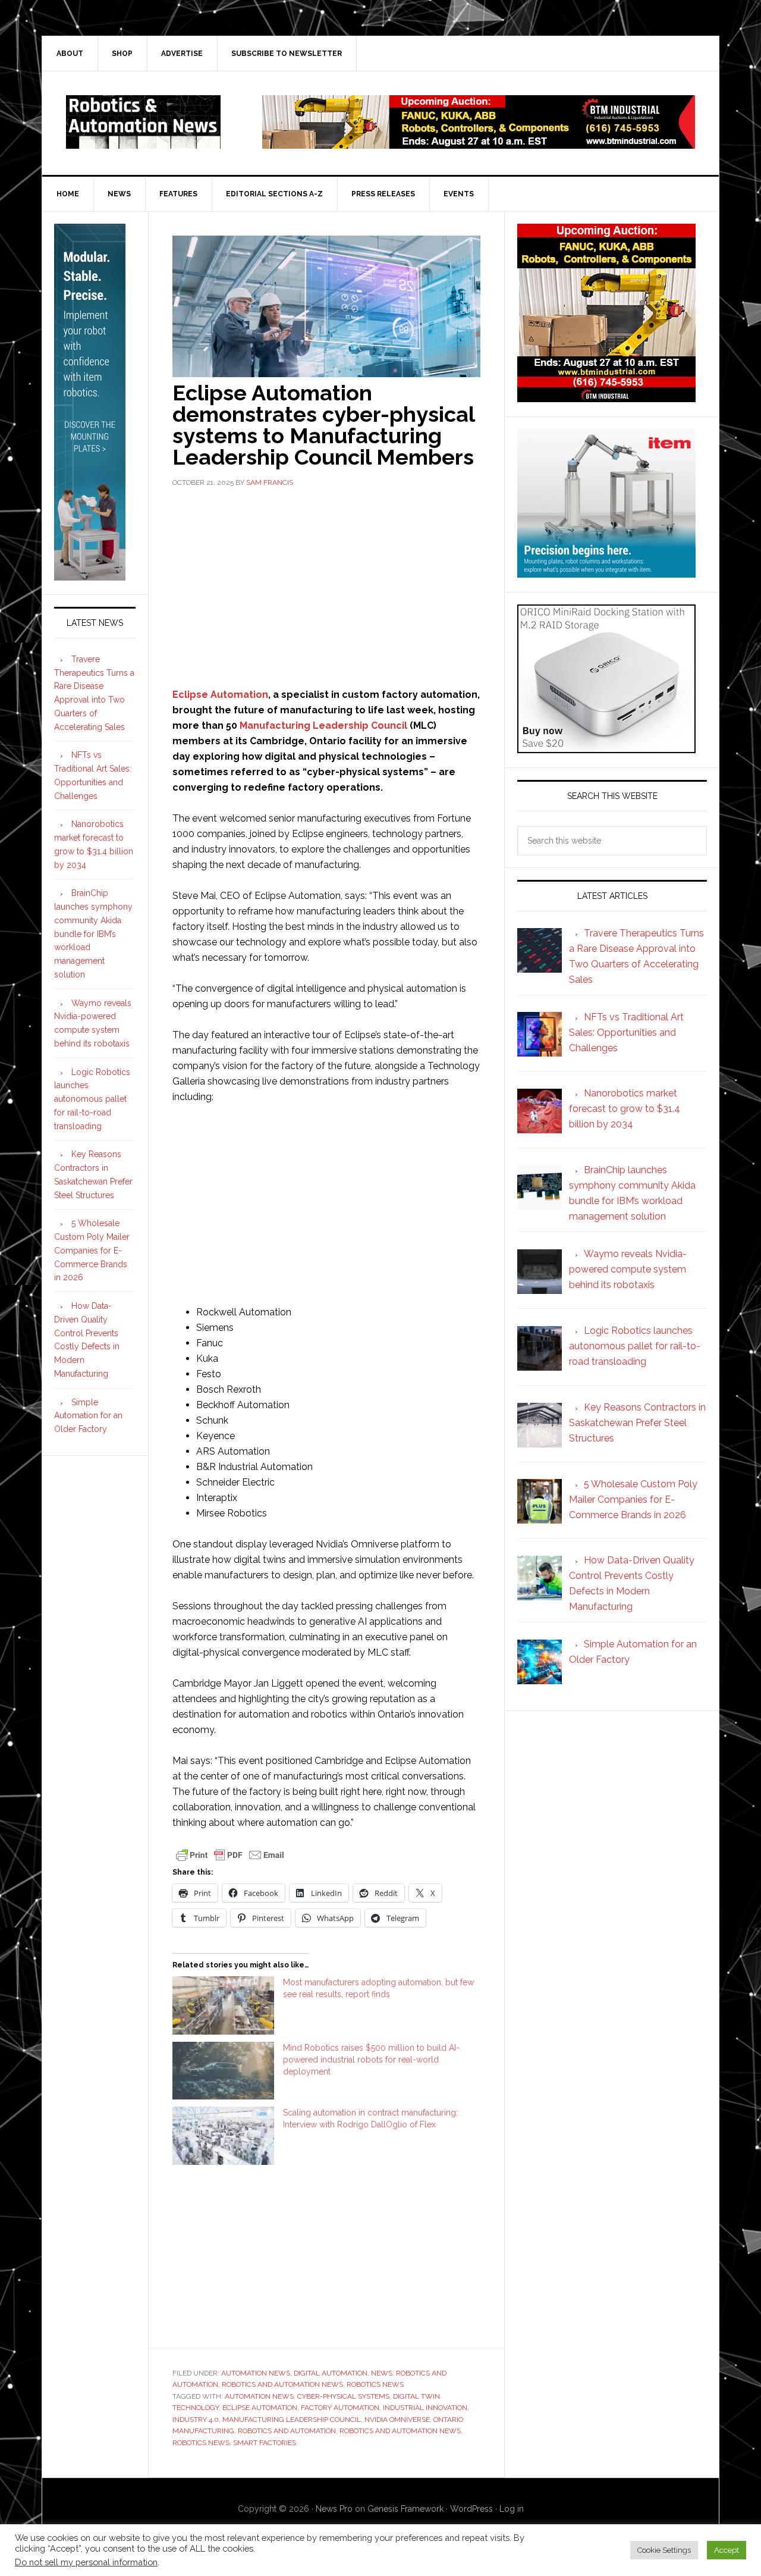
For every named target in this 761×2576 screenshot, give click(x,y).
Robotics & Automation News (143, 122)
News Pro (334, 2509)
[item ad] (606, 572)
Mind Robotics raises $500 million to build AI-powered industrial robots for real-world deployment (371, 2060)
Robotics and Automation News (282, 2384)
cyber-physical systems (343, 2396)
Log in (512, 2509)
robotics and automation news (400, 2431)
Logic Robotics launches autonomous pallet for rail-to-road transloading (92, 1099)
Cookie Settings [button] (664, 2550)
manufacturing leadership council (292, 2420)
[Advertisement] (326, 586)
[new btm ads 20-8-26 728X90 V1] (479, 143)
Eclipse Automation (220, 695)
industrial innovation (425, 2408)
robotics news (201, 2443)
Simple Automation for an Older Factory (88, 1416)
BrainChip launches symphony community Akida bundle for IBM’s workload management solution (93, 934)
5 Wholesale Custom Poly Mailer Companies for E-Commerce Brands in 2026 (92, 1250)
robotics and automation (287, 2431)
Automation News (256, 2373)
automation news (259, 2396)
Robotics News (375, 2384)
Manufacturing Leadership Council (323, 726)
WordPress (471, 2509)
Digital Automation (331, 2373)
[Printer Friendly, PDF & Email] (230, 1854)
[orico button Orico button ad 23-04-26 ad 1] (606, 748)
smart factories (265, 2443)
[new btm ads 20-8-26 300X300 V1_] (606, 397)
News (382, 2373)
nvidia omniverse (397, 2420)
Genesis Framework (405, 2509)
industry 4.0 (196, 2420)
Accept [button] (727, 2550)
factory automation (340, 2408)
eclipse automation (260, 2408)
